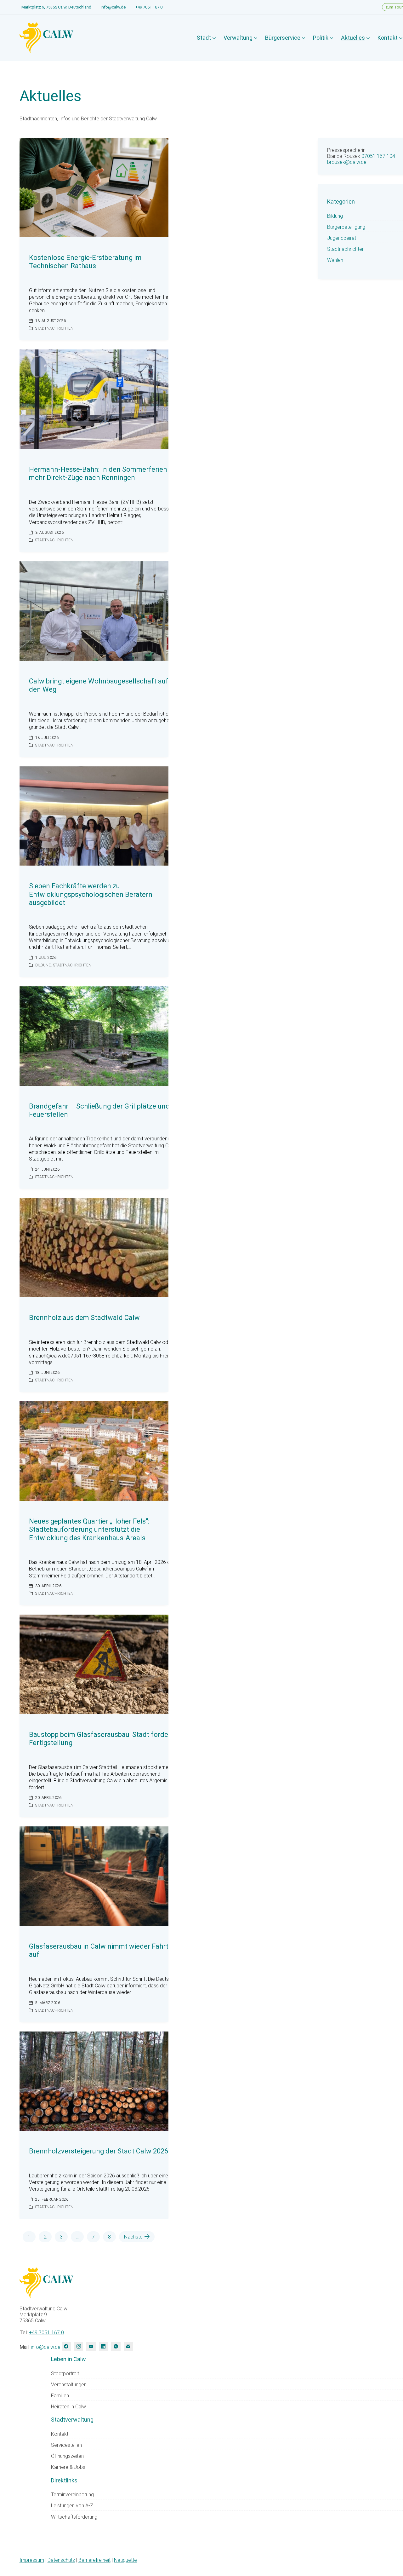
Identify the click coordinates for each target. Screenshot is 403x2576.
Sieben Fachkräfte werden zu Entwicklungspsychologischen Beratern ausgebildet (91, 894)
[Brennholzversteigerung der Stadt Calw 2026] (94, 2081)
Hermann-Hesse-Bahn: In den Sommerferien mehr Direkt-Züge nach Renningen (98, 473)
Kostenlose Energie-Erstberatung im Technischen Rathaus (85, 262)
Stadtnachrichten (54, 328)
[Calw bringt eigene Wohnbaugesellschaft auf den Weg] (94, 611)
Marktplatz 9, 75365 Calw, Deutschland (56, 7)
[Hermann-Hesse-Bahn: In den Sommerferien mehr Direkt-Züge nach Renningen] (94, 399)
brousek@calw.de (347, 162)
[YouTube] (91, 2346)
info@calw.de (113, 7)
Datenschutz (61, 2560)
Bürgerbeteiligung (346, 227)
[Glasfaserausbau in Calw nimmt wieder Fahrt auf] (94, 1876)
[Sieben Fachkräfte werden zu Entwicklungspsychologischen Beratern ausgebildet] (94, 816)
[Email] (128, 2346)
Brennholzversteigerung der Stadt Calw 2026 (99, 2151)
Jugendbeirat (342, 238)
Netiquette (125, 2560)
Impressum (32, 2560)
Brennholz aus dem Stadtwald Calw (84, 1318)
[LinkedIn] (103, 2346)
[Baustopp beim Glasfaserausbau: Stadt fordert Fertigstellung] (94, 1664)
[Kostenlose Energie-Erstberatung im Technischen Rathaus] (94, 187)
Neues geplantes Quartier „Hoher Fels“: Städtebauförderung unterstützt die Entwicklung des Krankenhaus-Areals (89, 1530)
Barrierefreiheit (94, 2560)
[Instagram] (79, 2346)
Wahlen (335, 260)
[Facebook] (66, 2346)
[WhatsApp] (116, 2346)
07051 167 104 (378, 156)
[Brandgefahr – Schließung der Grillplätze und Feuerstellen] (94, 1036)
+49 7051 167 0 (149, 7)
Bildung (43, 965)
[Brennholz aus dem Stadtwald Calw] (94, 1248)
